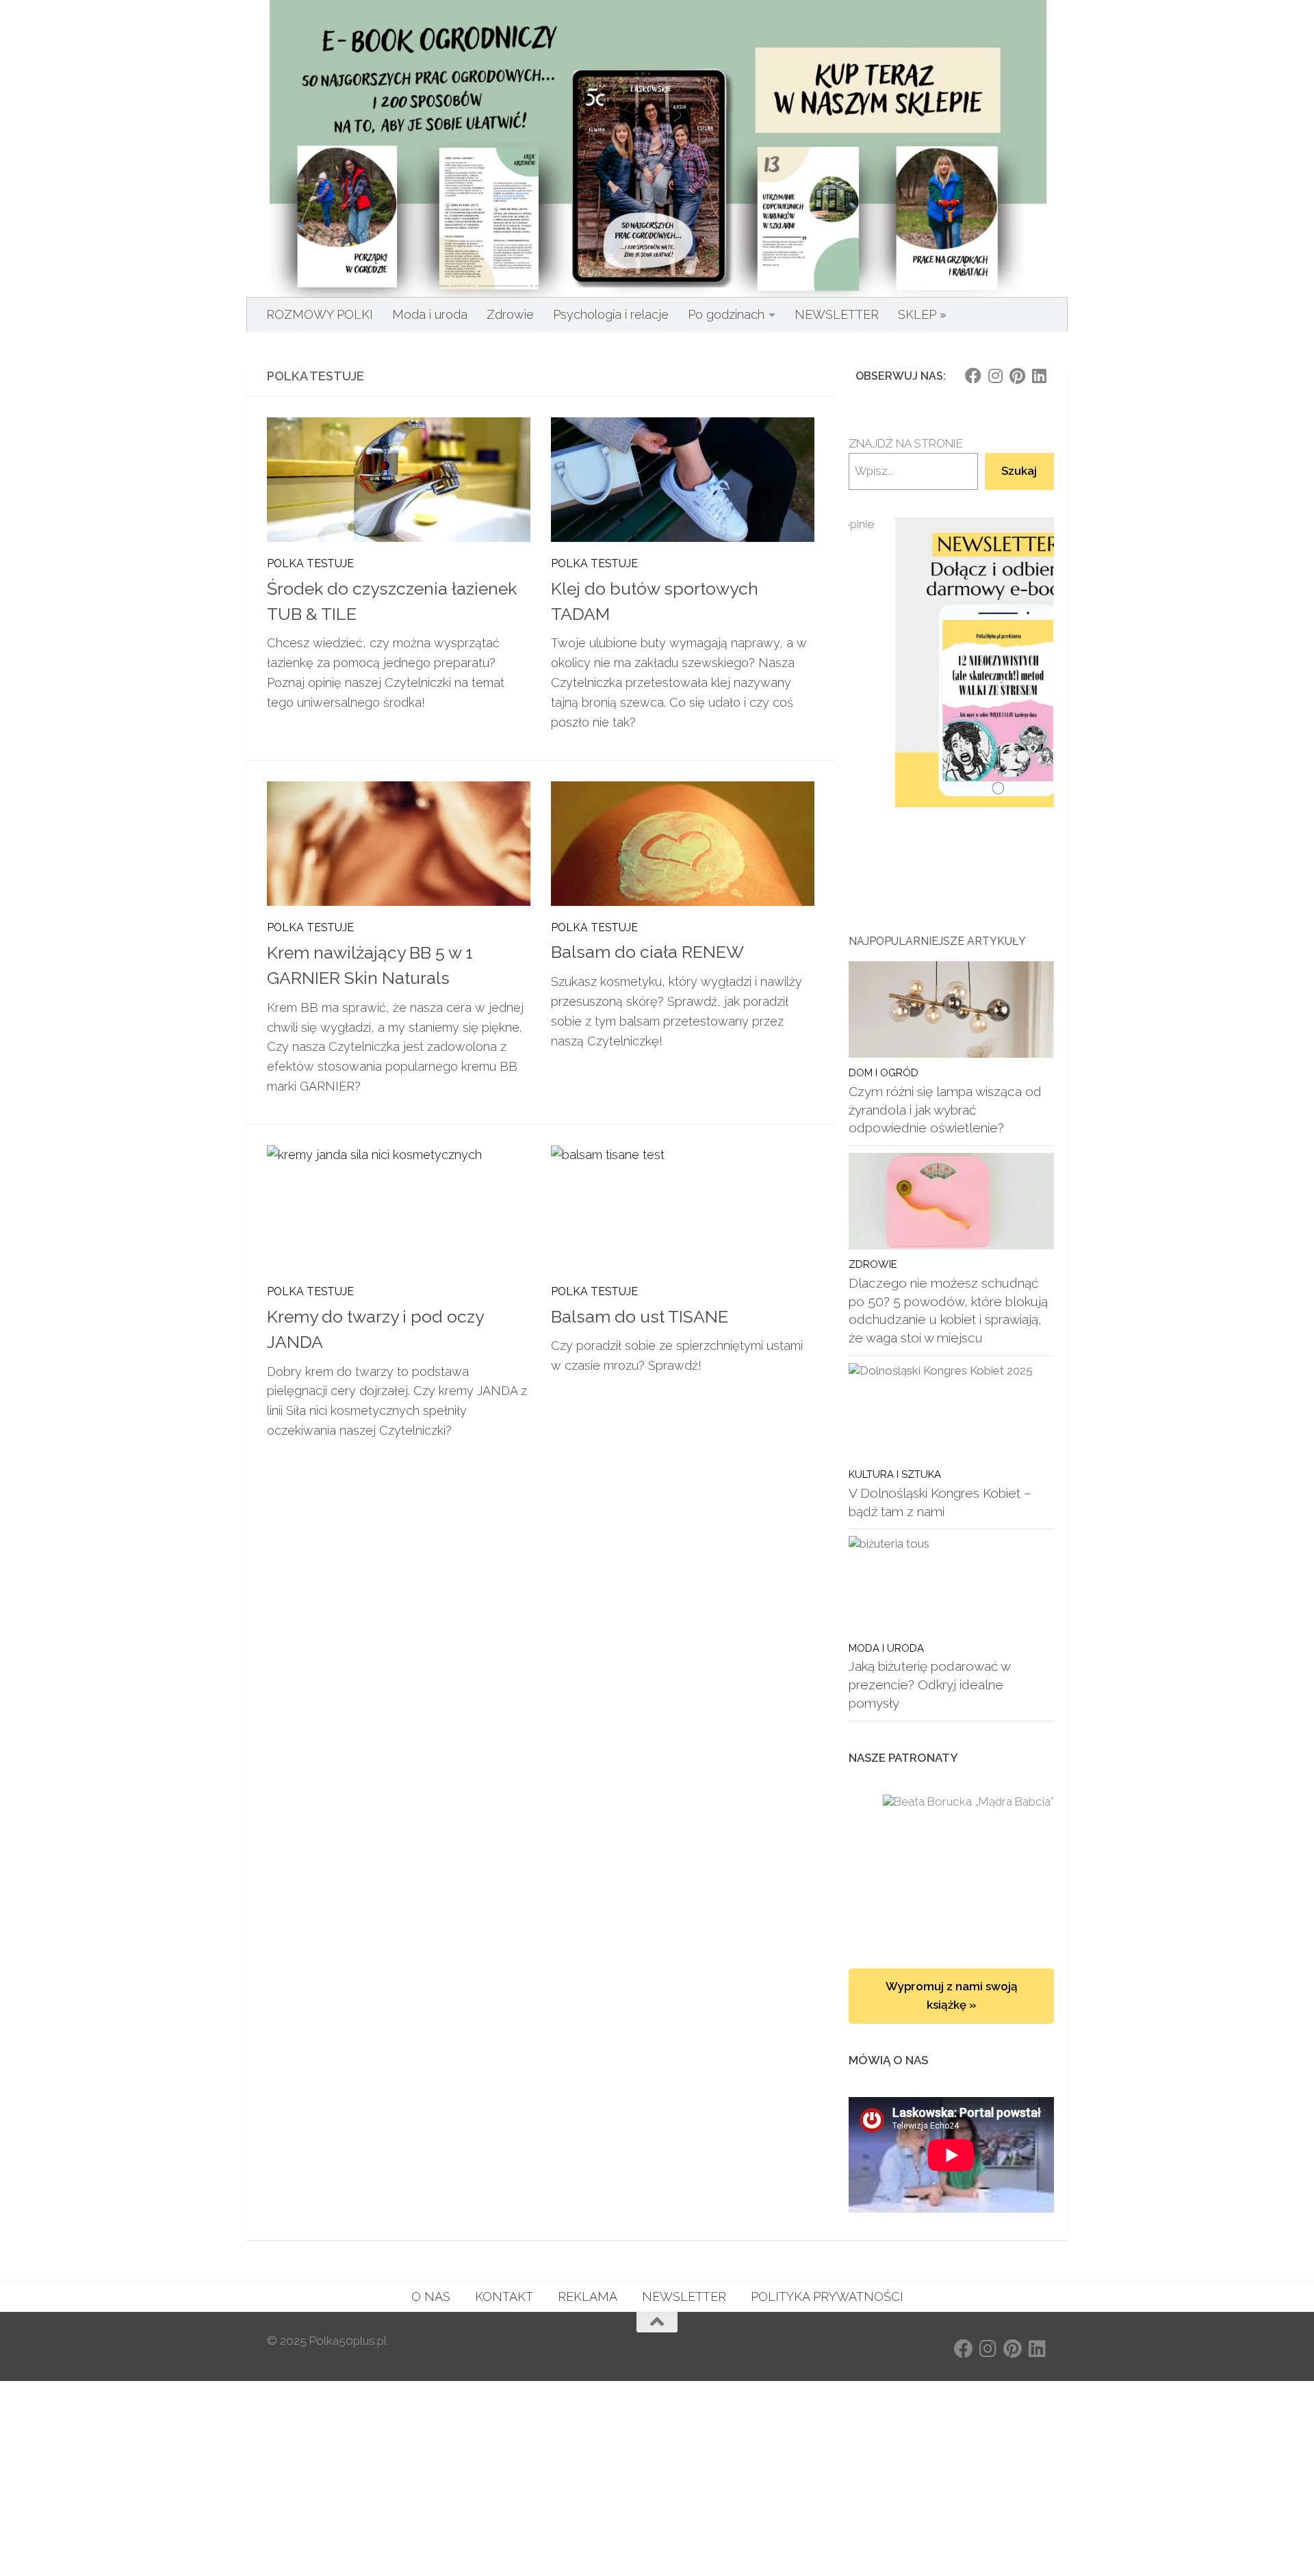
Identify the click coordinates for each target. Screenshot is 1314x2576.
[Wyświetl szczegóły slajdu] (951, 663)
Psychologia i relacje (611, 314)
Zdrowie (510, 314)
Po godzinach (726, 314)
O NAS (431, 2297)
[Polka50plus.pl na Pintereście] (1017, 376)
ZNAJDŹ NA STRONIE (906, 443)
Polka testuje (310, 563)
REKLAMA (588, 2297)
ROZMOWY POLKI (320, 314)
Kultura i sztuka (895, 1474)
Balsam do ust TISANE (640, 1317)
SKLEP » (922, 314)
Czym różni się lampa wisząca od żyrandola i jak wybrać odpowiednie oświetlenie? (945, 1109)
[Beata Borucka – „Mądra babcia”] (951, 1868)
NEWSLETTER (837, 314)
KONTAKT (504, 2297)
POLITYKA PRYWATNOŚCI (827, 2297)
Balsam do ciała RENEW (647, 952)
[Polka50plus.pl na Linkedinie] (1039, 376)
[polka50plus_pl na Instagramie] (995, 376)
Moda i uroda (430, 314)
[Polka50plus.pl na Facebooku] (973, 376)
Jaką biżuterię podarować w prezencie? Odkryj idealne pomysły (929, 1684)
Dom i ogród (884, 1072)
